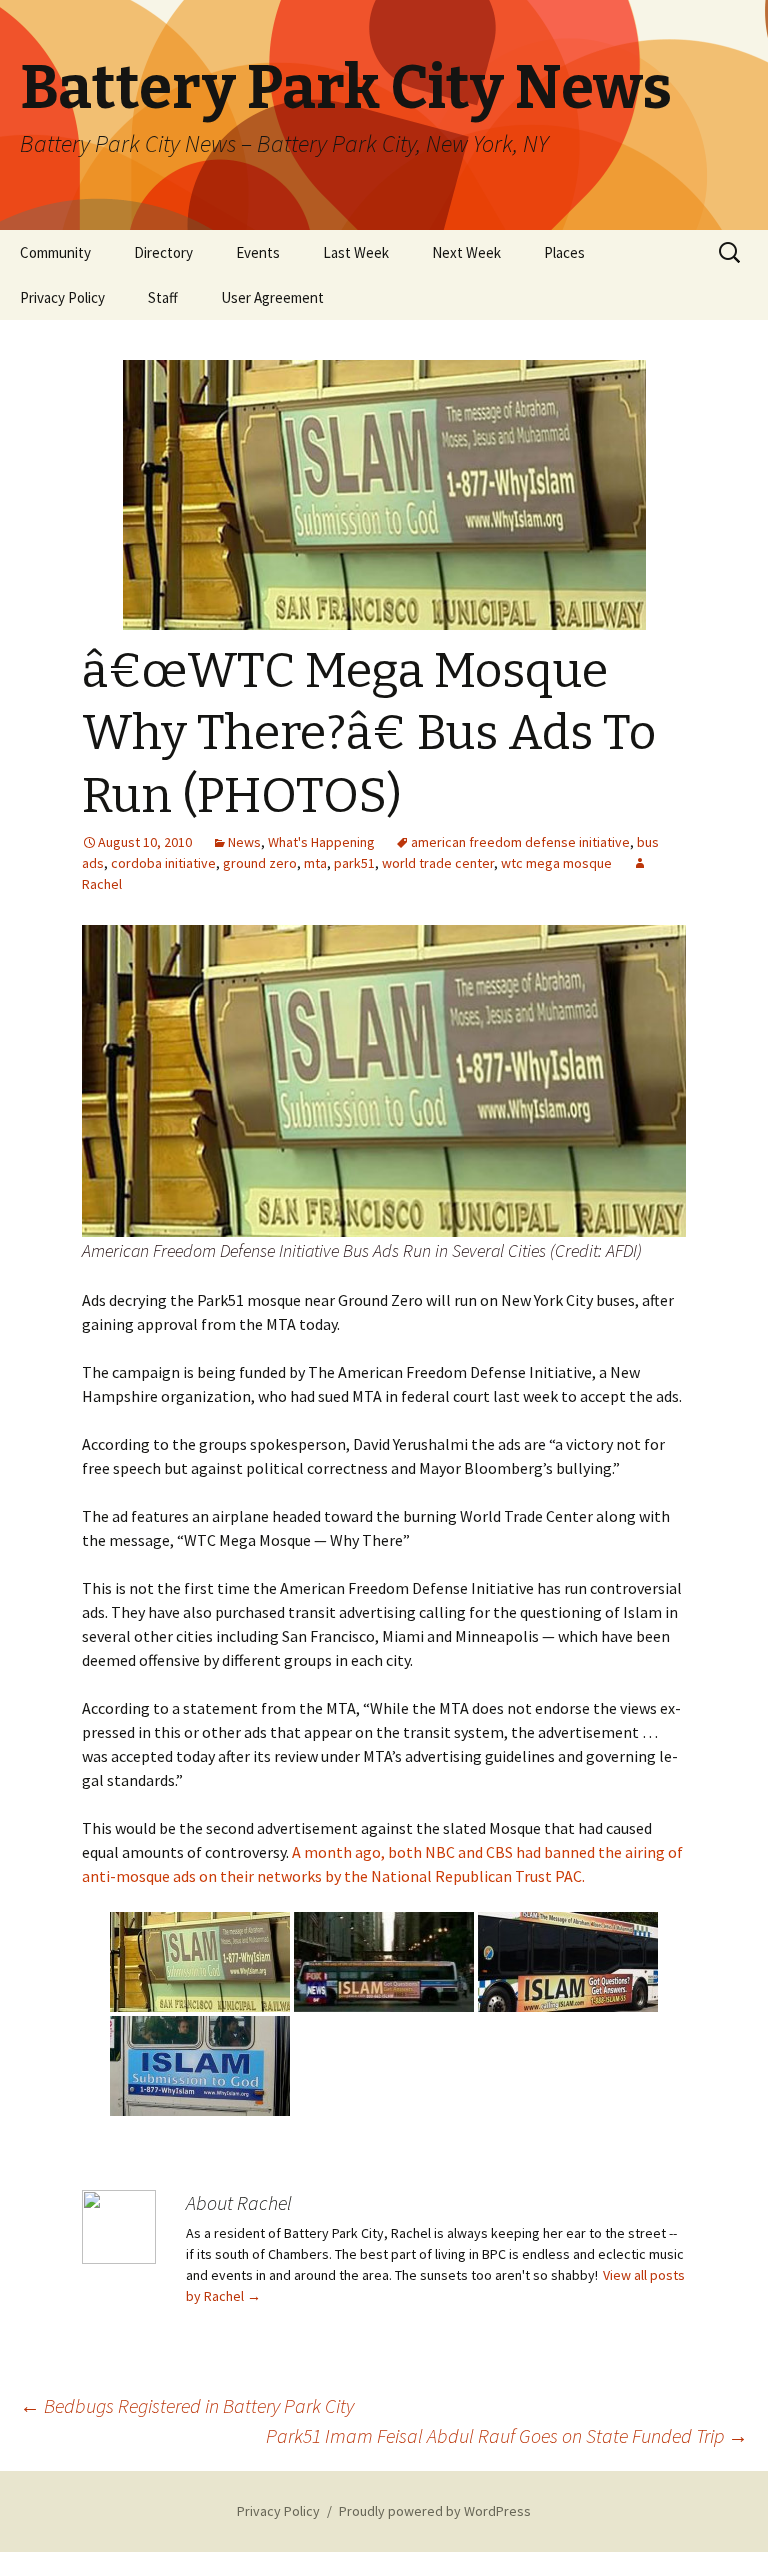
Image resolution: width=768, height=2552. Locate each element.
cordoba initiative (163, 863)
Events (258, 252)
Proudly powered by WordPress (435, 2511)
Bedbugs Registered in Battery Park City (187, 2405)
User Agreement (272, 297)
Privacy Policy (62, 297)
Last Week (356, 252)
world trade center (438, 863)
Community (55, 252)
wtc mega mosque (556, 863)
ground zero (260, 863)
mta (315, 863)
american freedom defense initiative (520, 842)
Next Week (466, 252)
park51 (354, 863)
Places (564, 252)
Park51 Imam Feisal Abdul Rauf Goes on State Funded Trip (507, 2435)
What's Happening (321, 842)
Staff (163, 297)
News (244, 842)
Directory (163, 252)
